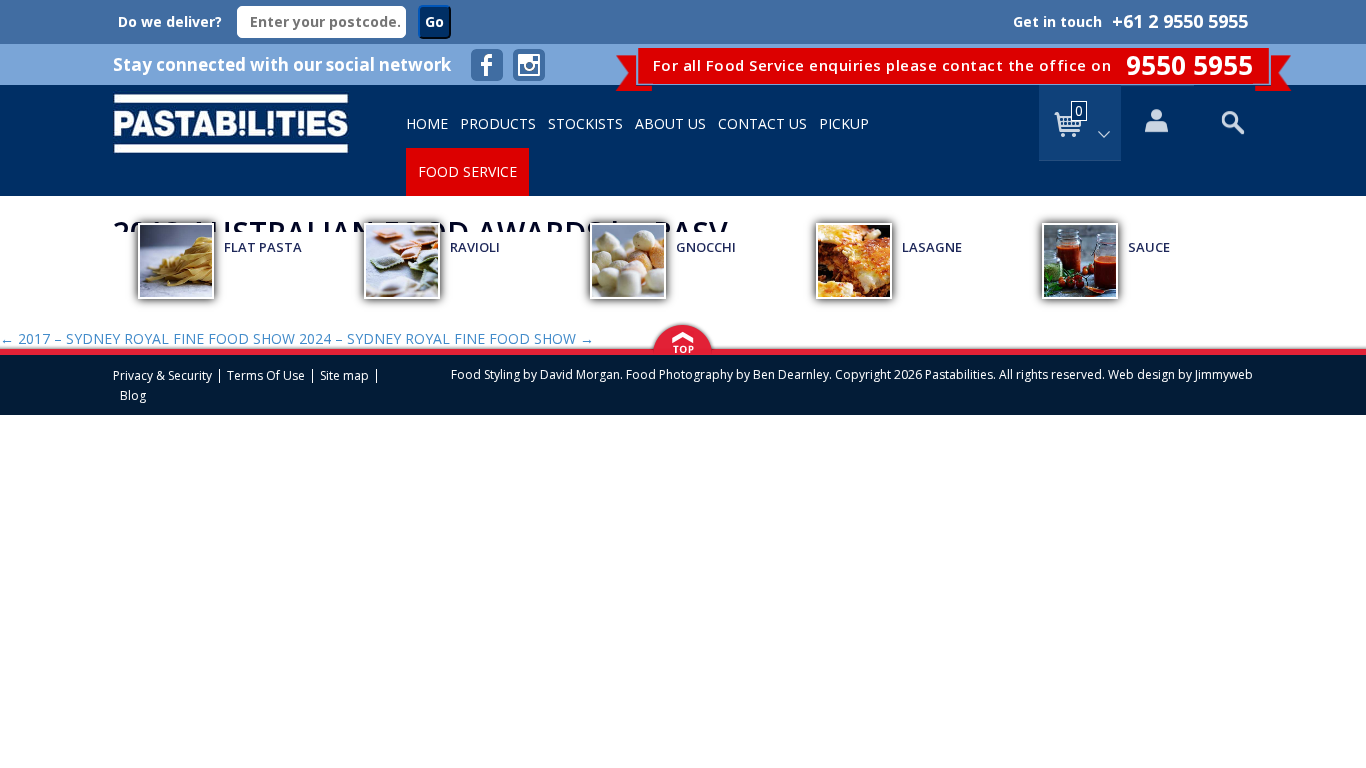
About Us (670, 123)
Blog (133, 396)
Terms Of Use (266, 376)
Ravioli (475, 247)
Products (498, 123)
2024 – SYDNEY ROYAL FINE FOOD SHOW (446, 338)
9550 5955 (1189, 65)
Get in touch (1057, 21)
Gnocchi (706, 247)
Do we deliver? (170, 21)
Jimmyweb (1224, 374)
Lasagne (932, 247)
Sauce (1149, 247)
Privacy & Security (162, 376)
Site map (344, 376)
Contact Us (762, 123)
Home (427, 123)
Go (434, 21)
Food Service (467, 171)
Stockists (585, 123)
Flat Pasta (263, 247)
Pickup (844, 123)
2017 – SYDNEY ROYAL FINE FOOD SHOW (147, 338)
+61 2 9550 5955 (1180, 21)
